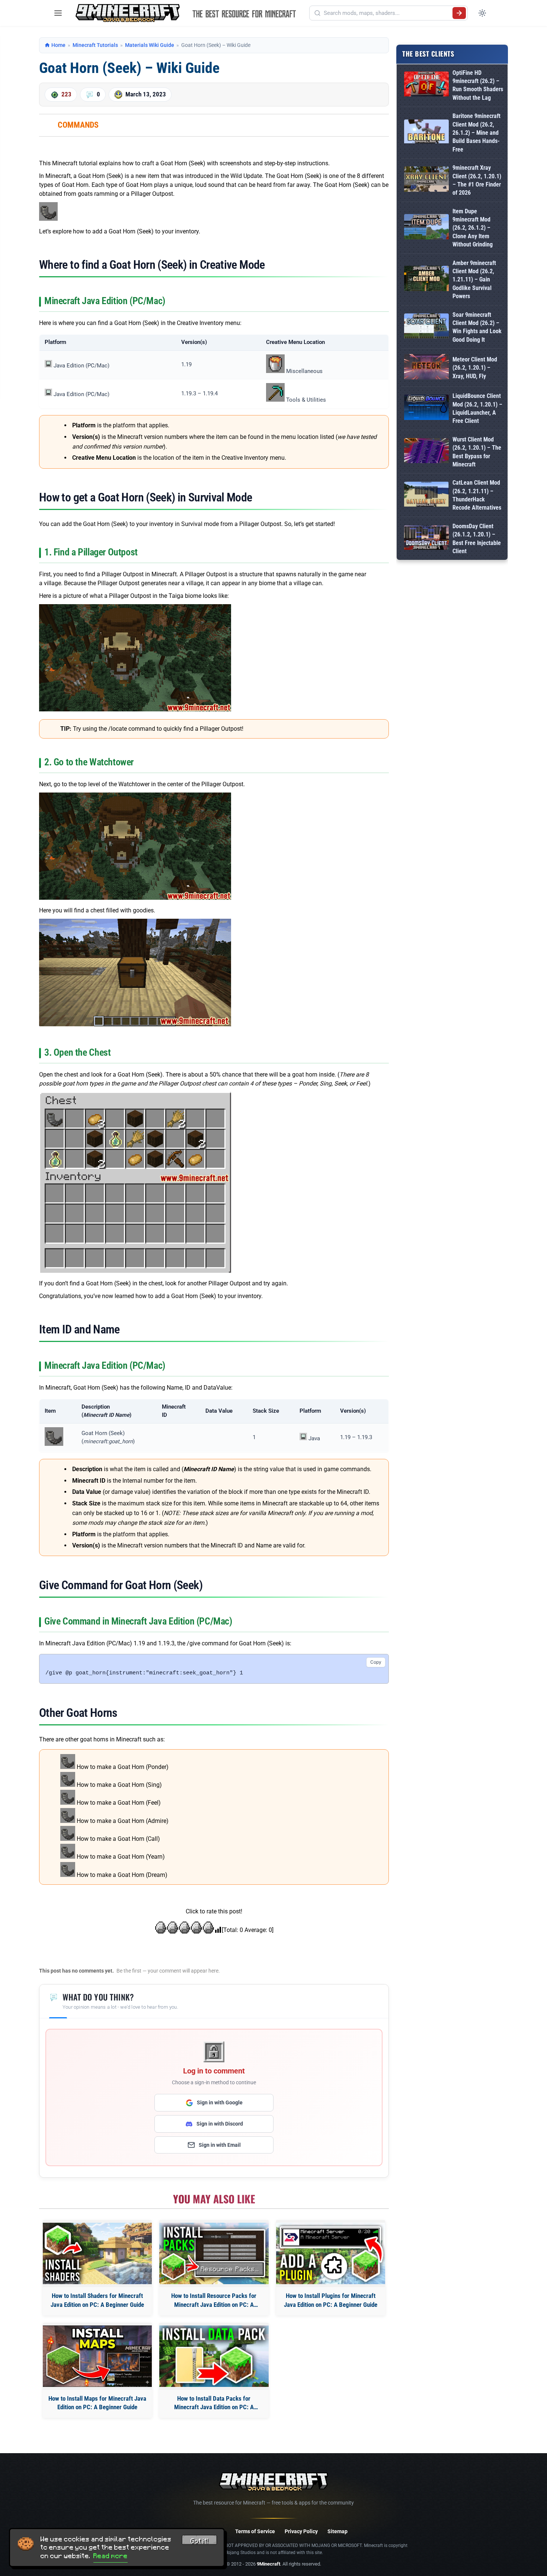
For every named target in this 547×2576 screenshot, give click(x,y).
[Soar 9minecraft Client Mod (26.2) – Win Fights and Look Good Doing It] (426, 327)
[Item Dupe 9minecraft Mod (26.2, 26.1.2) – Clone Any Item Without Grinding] (426, 228)
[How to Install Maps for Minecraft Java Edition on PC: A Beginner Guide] (97, 2356)
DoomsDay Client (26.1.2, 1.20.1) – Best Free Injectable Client (477, 539)
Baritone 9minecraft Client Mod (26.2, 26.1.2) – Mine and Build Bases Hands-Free (476, 133)
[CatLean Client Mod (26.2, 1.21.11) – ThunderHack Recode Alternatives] (426, 496)
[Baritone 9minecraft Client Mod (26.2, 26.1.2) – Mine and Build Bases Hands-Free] (426, 133)
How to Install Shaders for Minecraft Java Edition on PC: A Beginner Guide (97, 2300)
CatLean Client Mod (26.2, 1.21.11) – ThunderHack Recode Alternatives (477, 495)
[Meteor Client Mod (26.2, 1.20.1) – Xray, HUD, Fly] (426, 368)
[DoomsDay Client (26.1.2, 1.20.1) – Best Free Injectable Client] (426, 539)
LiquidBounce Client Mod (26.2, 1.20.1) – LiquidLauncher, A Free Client (477, 408)
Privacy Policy (301, 2531)
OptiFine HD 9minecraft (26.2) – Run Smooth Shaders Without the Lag (478, 85)
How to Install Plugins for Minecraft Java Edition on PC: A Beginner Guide (331, 2300)
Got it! (199, 2541)
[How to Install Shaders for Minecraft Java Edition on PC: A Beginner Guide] (97, 2253)
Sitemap (338, 2531)
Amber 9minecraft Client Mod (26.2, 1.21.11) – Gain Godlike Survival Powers (474, 280)
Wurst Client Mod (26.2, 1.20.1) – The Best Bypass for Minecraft (477, 452)
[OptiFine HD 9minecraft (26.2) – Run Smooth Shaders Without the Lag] (426, 85)
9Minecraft (268, 2564)
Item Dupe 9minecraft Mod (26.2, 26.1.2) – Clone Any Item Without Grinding (473, 228)
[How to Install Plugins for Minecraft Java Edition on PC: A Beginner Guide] (331, 2253)
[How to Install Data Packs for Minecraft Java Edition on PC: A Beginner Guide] (214, 2356)
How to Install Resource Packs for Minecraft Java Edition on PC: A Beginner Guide (214, 2301)
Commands (78, 125)
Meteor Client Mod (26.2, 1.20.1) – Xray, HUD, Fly (475, 368)
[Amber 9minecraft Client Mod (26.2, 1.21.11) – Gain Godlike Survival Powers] (426, 280)
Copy (376, 1662)
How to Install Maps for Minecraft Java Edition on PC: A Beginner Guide (97, 2403)
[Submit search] (459, 13)
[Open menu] (58, 13)
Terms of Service (255, 2531)
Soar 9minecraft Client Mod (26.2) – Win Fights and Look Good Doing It (477, 327)
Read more (111, 2556)
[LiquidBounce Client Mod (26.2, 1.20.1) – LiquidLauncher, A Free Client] (426, 409)
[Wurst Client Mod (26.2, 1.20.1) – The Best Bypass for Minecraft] (426, 452)
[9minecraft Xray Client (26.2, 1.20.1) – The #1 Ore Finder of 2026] (426, 180)
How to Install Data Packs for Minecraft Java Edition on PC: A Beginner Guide (214, 2403)
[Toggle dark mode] (482, 13)
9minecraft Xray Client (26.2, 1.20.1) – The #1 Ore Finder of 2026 (477, 180)
